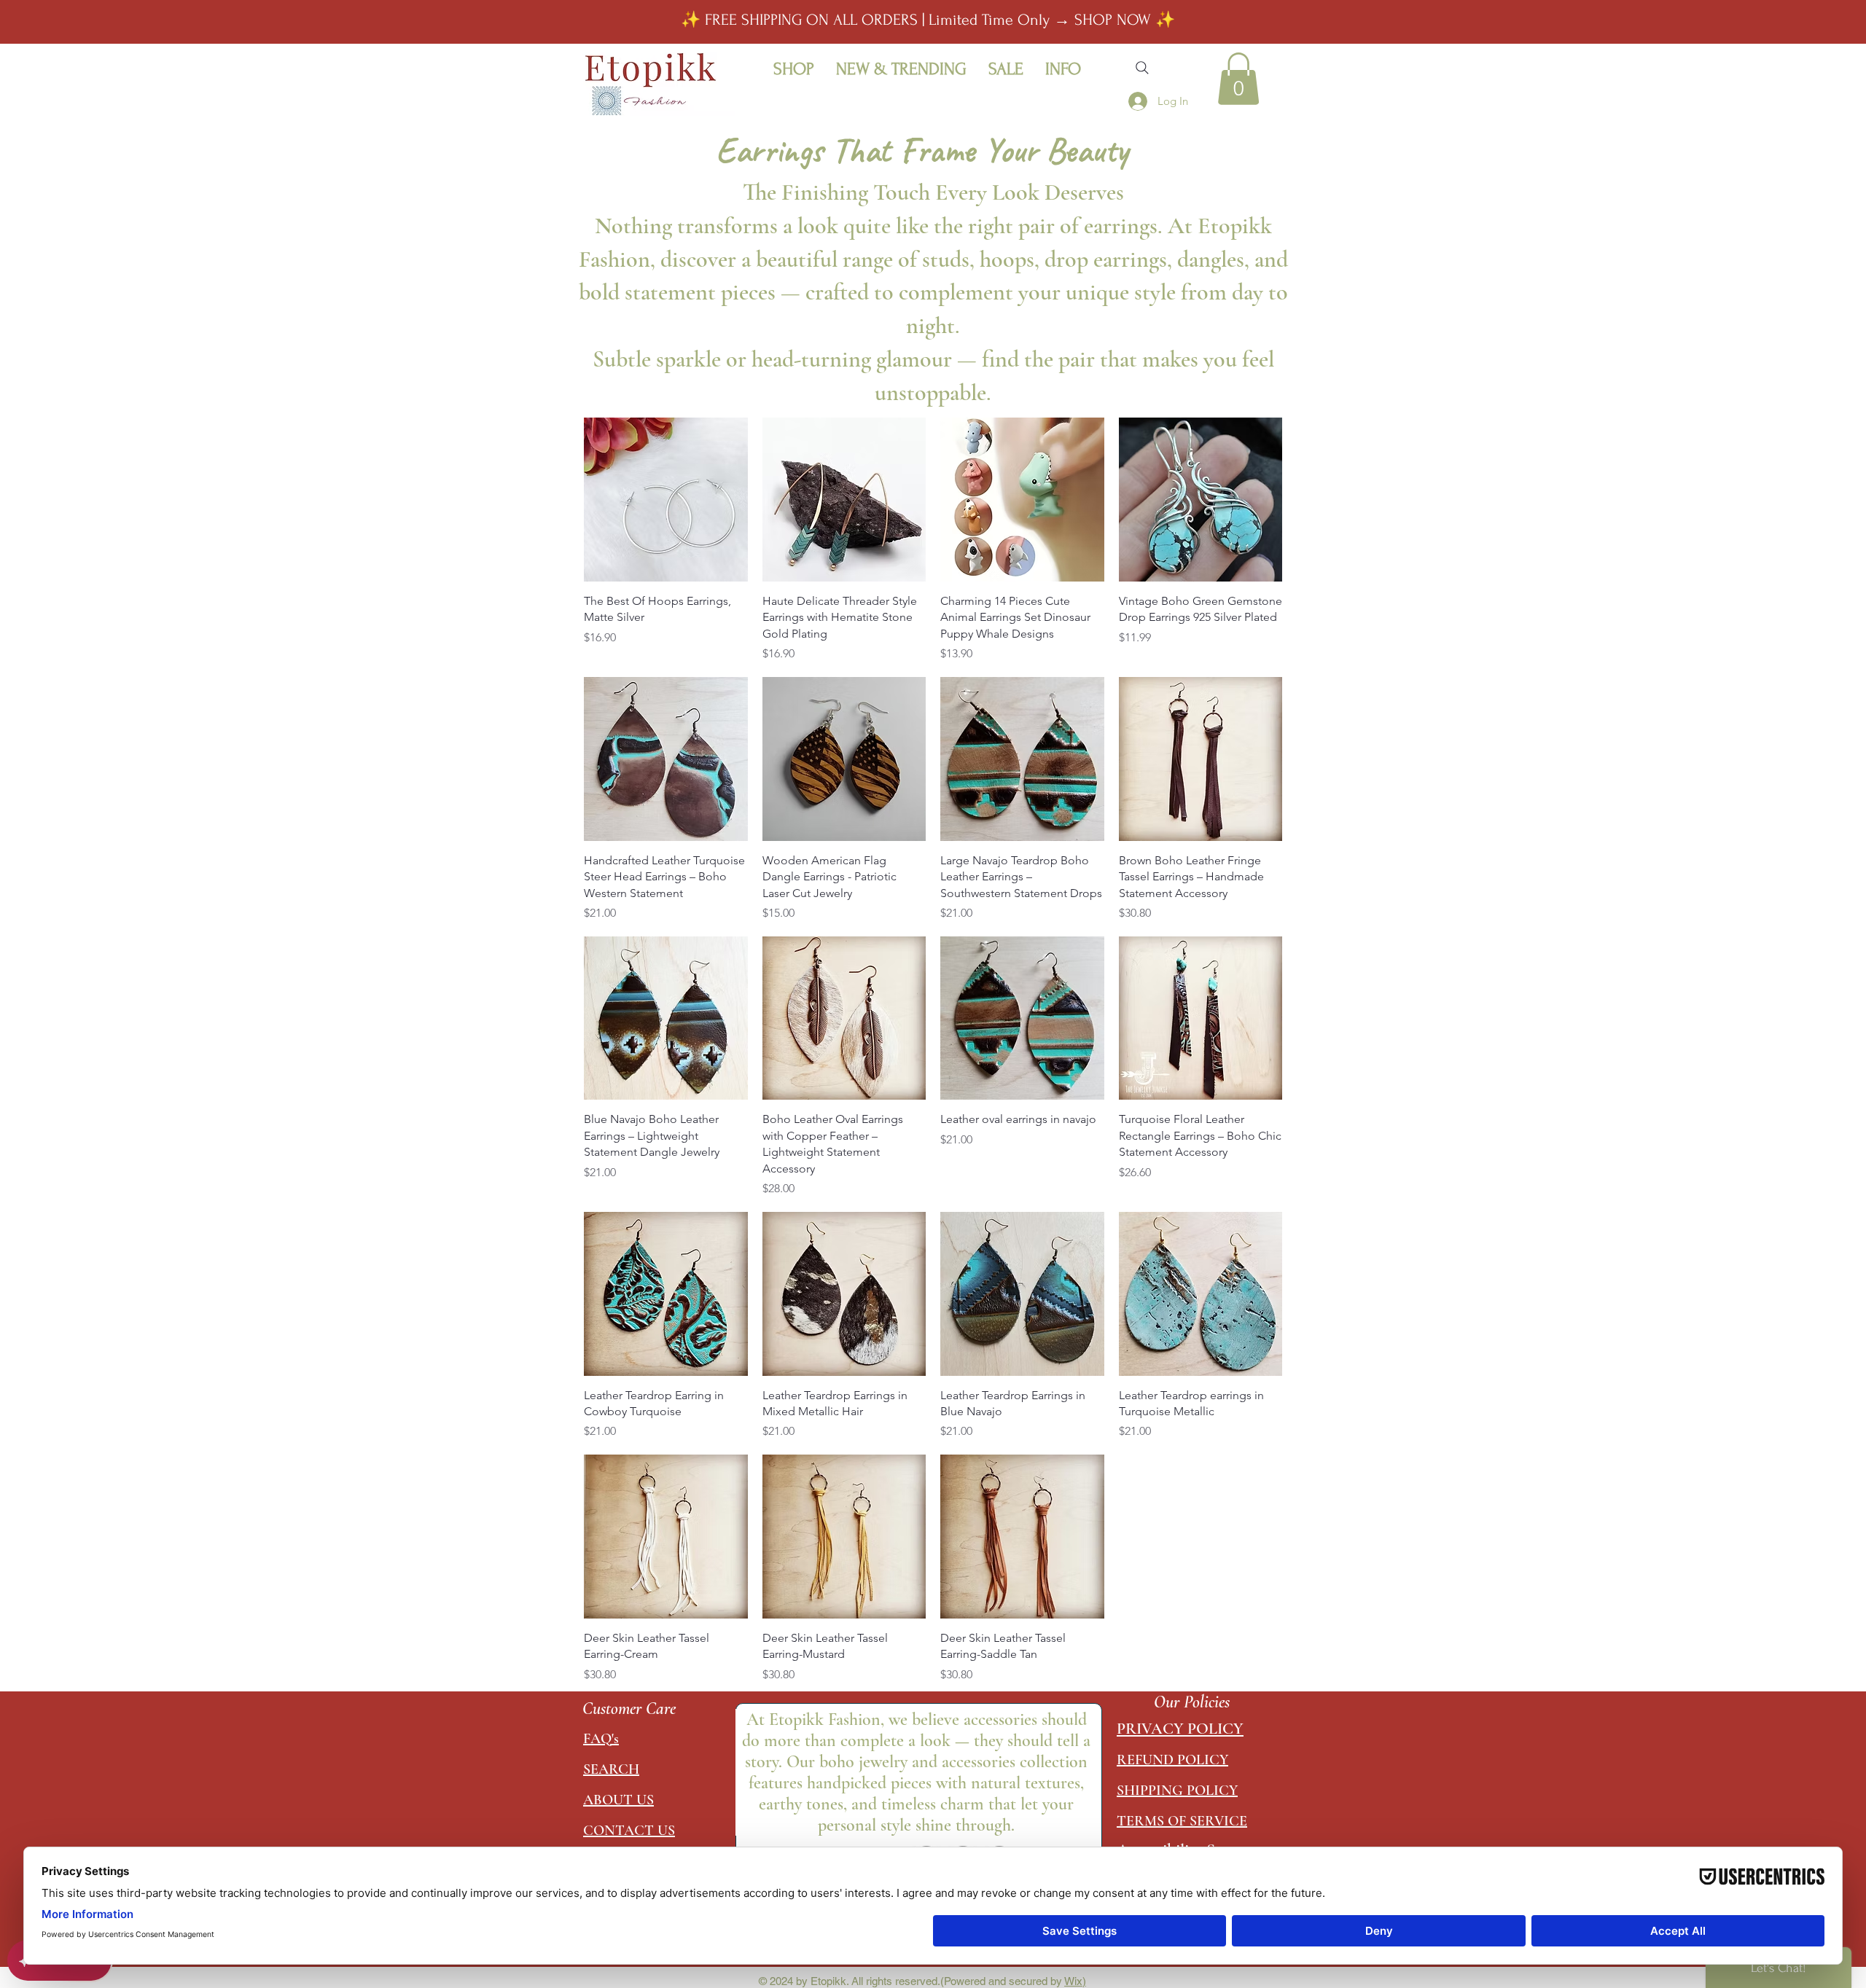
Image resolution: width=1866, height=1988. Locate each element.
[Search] (1142, 68)
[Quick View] (666, 500)
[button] (794, 68)
